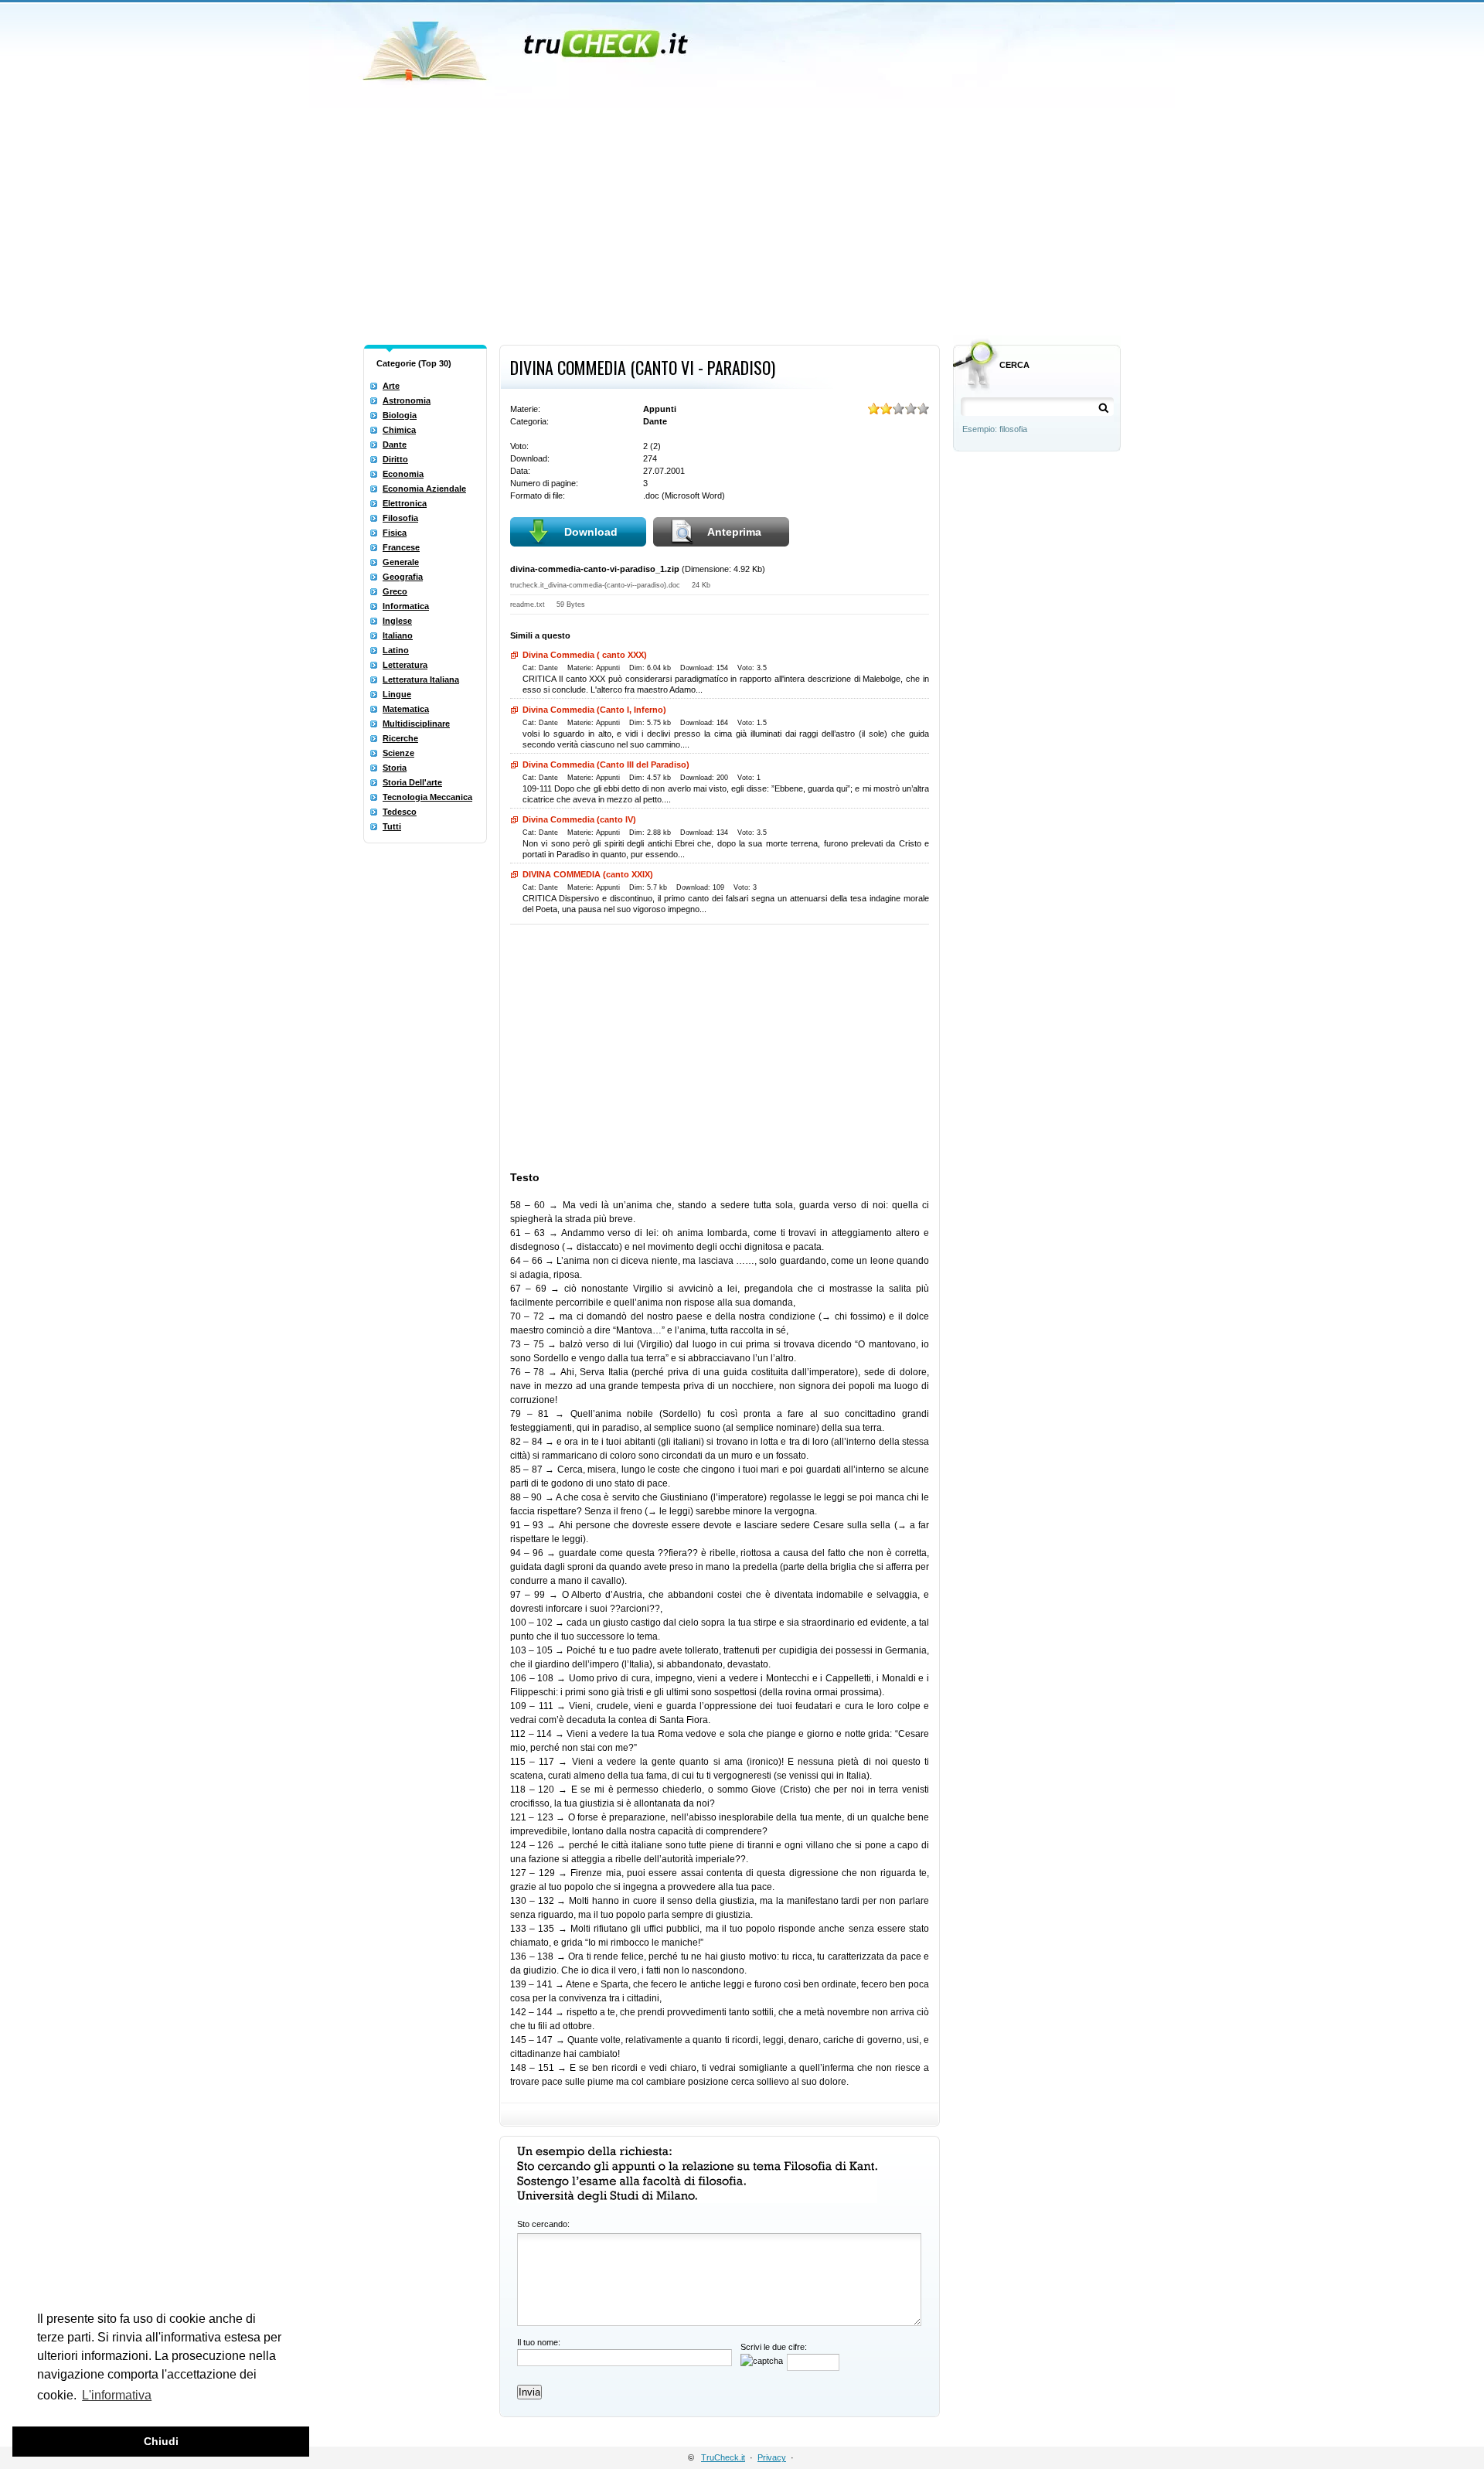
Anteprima (734, 532)
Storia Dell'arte (412, 782)
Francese (401, 547)
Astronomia (407, 400)
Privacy (772, 2457)
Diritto (395, 459)
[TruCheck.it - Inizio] (528, 46)
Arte (391, 386)
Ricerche (400, 738)
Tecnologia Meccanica (427, 797)
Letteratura (405, 665)
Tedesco (400, 812)
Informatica (406, 606)
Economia (403, 474)
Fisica (395, 533)
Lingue (397, 694)
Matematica (406, 709)
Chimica (399, 430)
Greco (395, 591)
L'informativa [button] (117, 2395)
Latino (396, 650)
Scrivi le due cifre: (774, 2347)
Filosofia (400, 518)
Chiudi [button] (161, 2441)
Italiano (398, 635)
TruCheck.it (723, 2457)
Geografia (403, 577)
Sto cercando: (543, 2224)
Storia (395, 768)
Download (591, 532)
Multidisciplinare (416, 724)
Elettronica (405, 503)
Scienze (398, 753)
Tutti (392, 826)
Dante (395, 444)
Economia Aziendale (424, 489)
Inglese (397, 621)
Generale (401, 562)
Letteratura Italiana (421, 679)
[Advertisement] (742, 223)
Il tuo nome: (539, 2342)
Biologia (400, 415)
